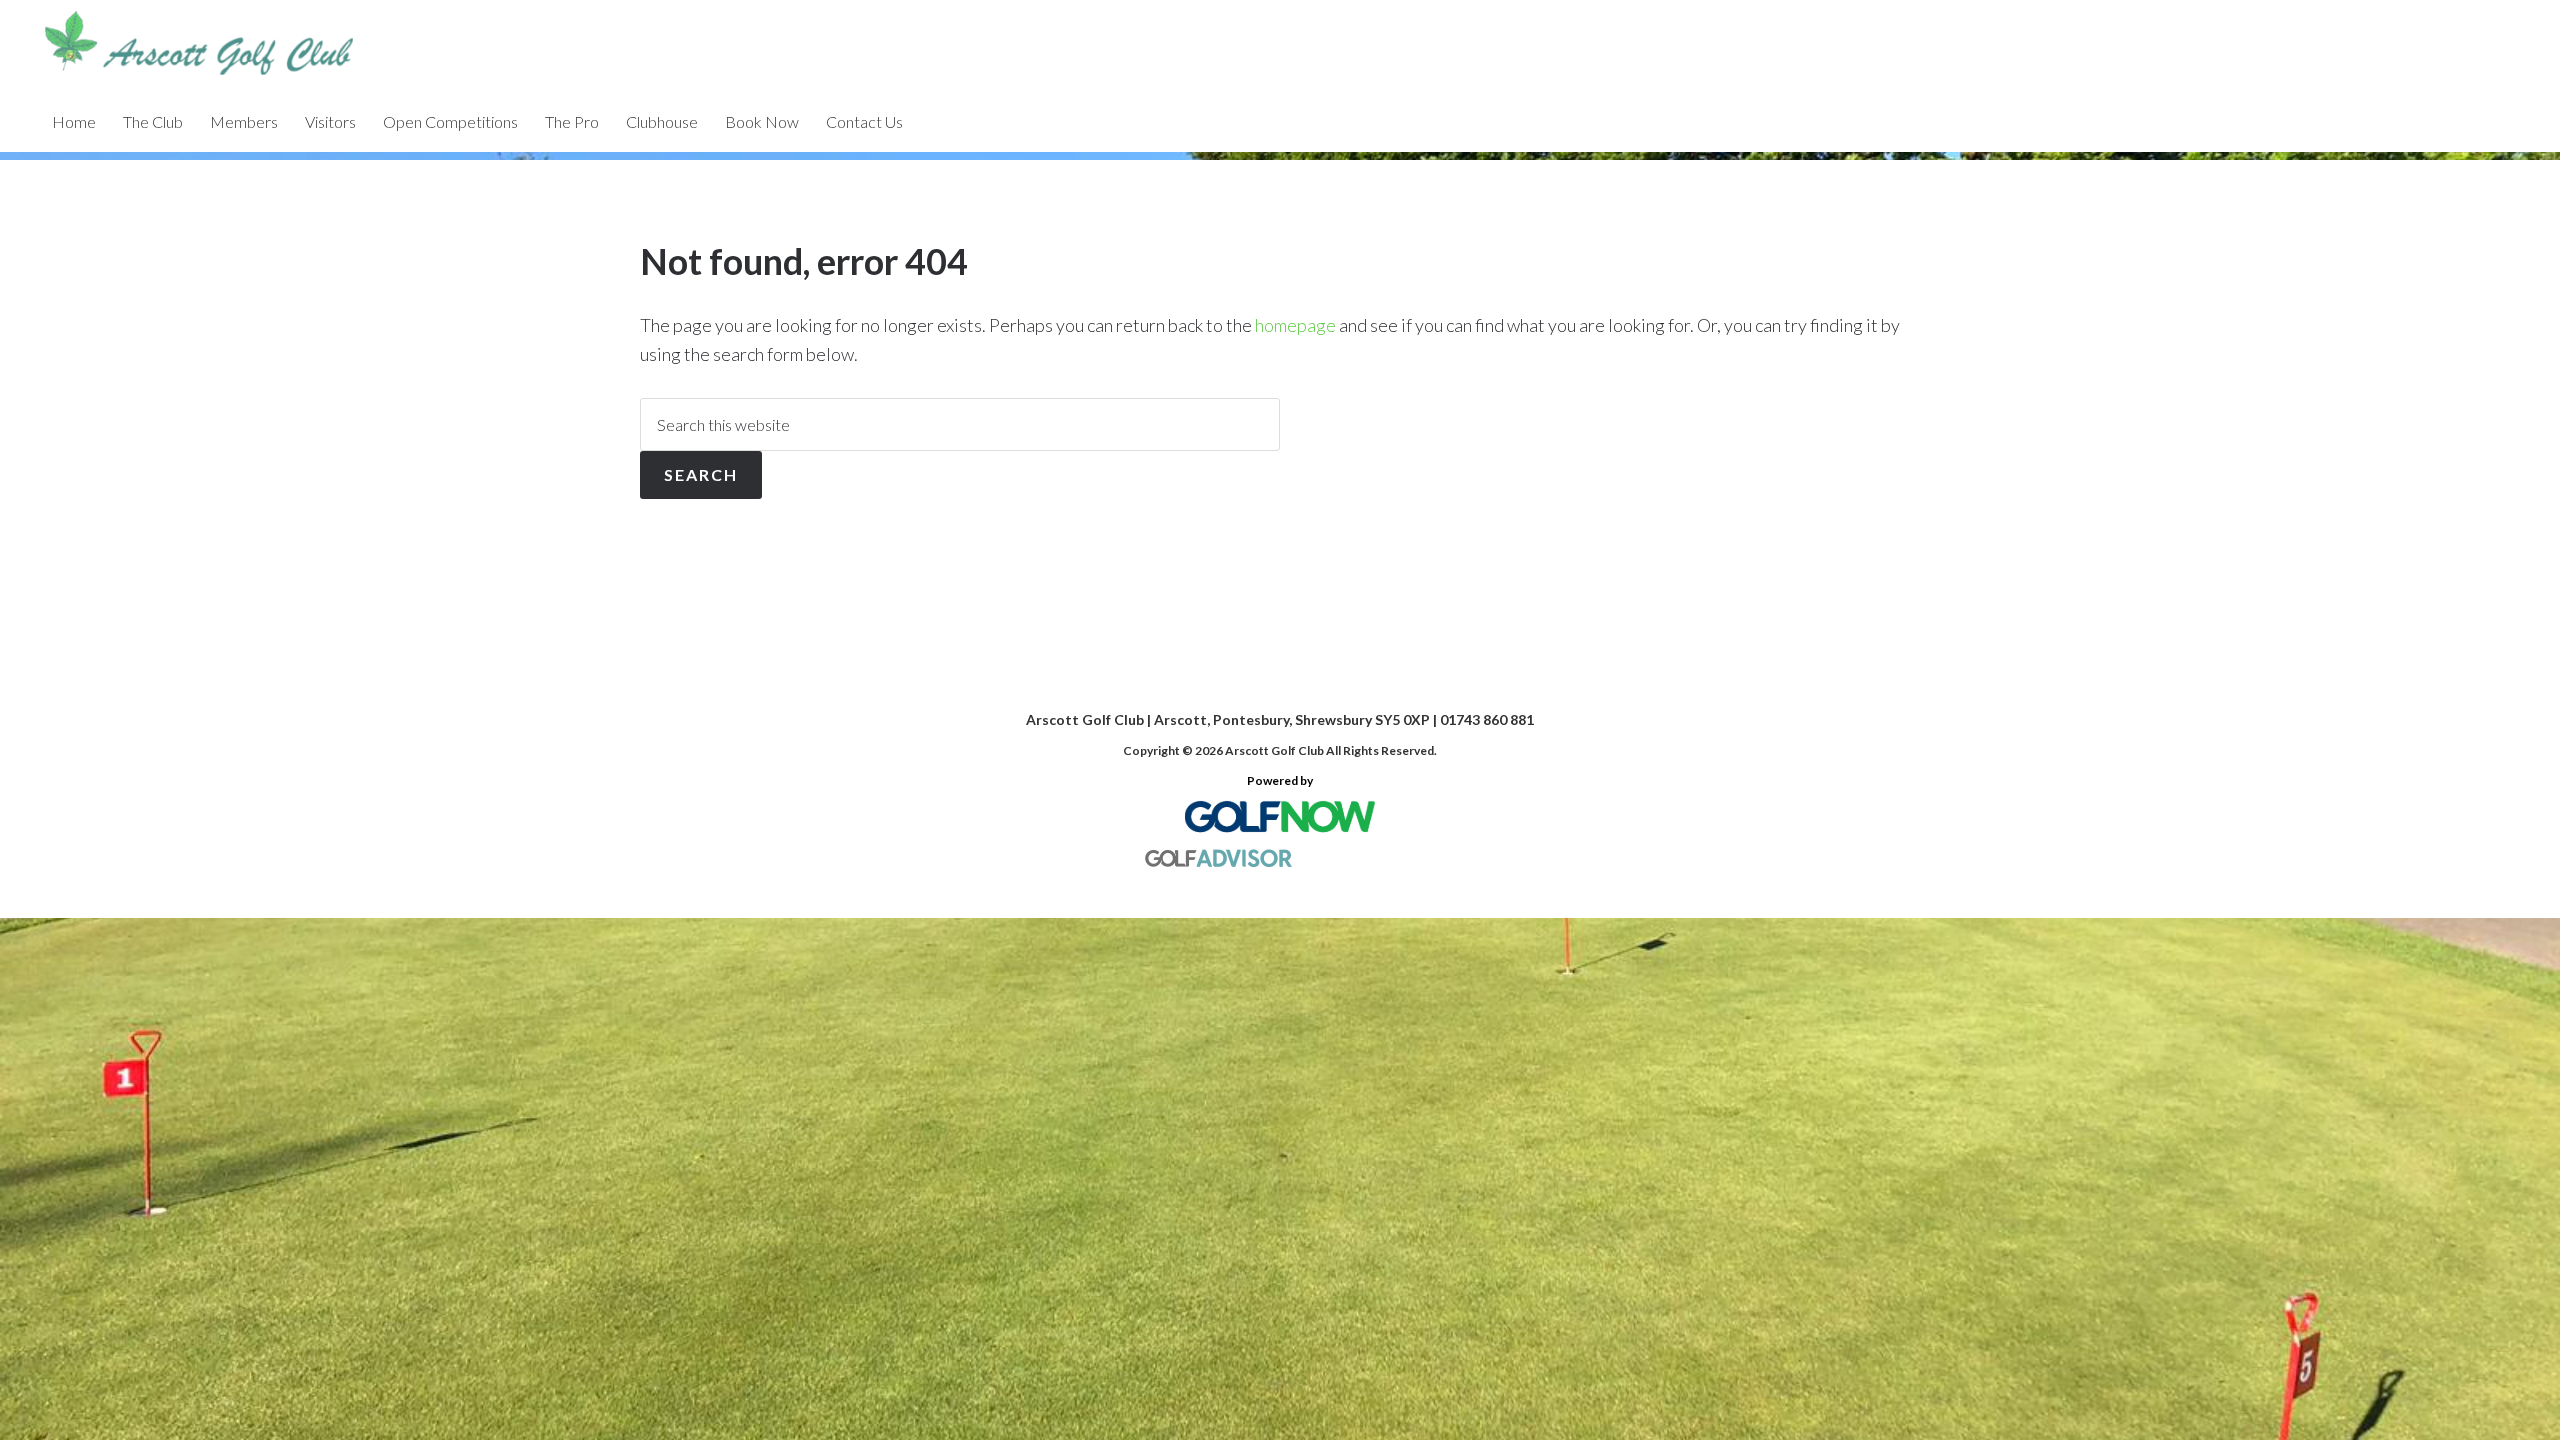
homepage (1295, 325)
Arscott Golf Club (240, 46)
